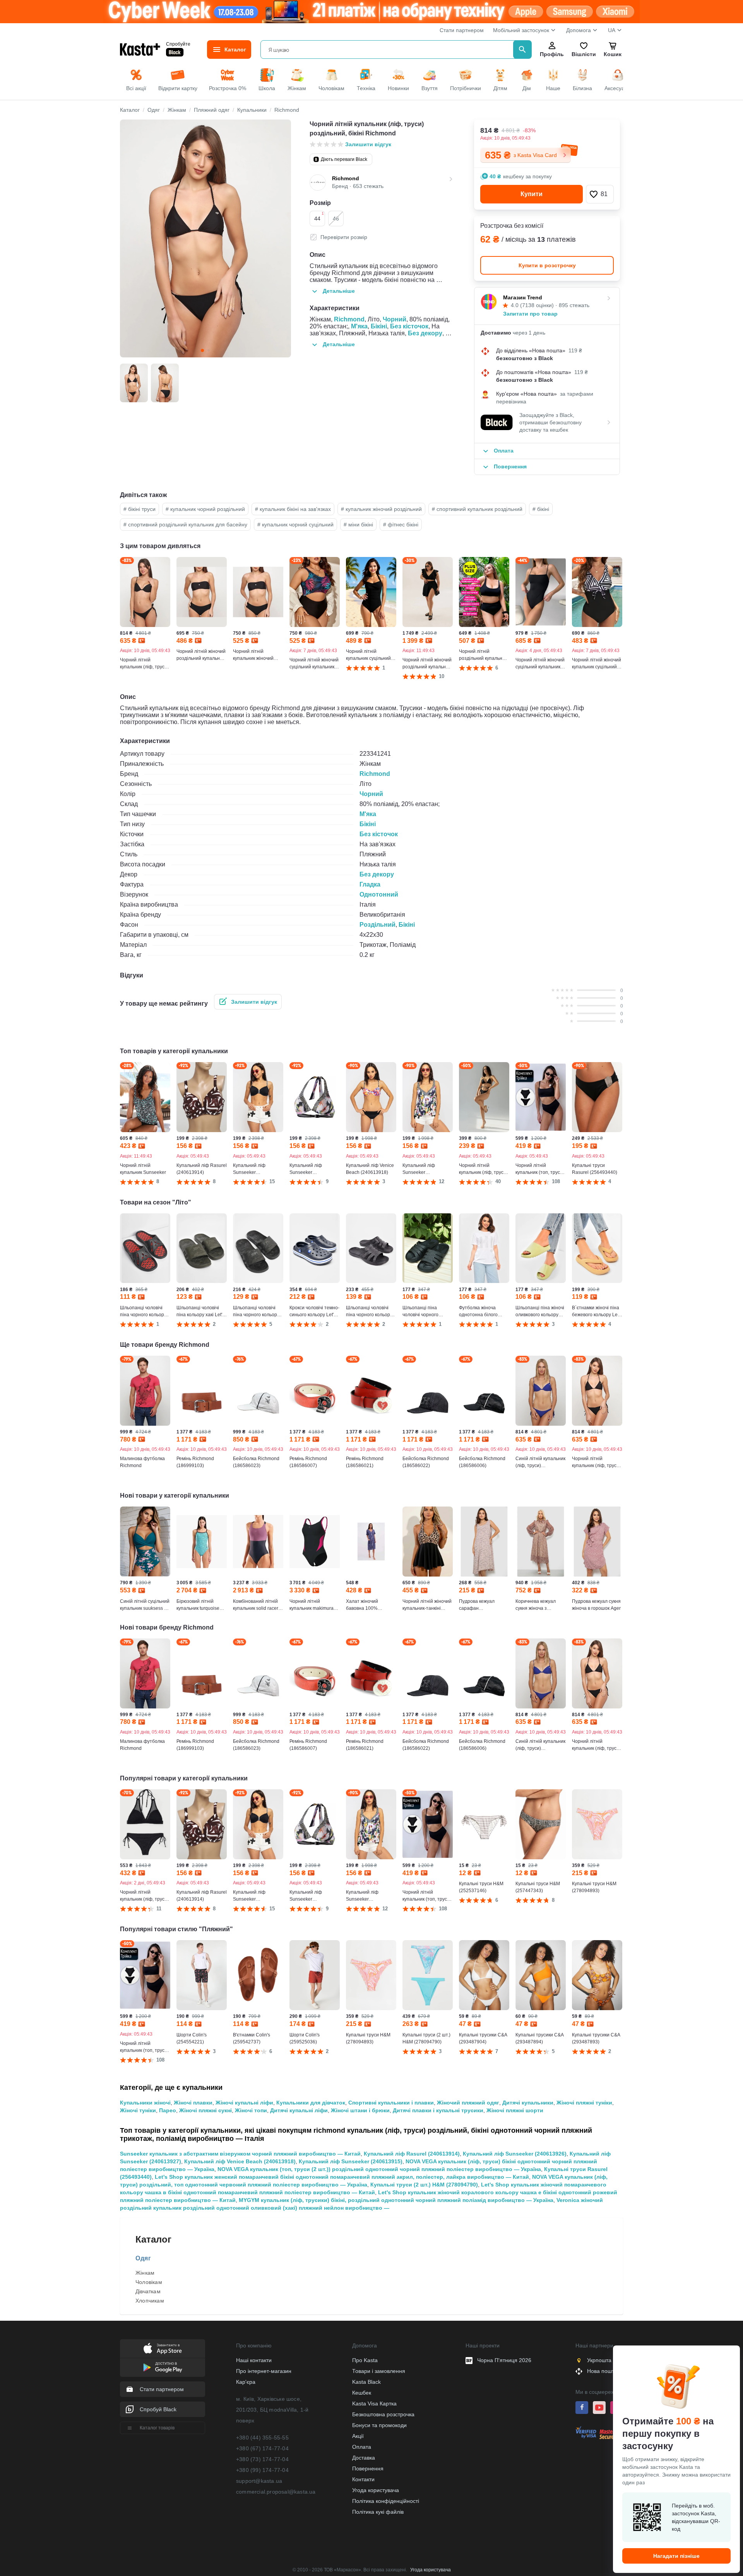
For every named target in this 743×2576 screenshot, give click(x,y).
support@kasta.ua (259, 2481)
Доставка (364, 2458)
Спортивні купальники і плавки (391, 2103)
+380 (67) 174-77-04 (262, 2448)
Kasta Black (366, 2382)
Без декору (425, 333)
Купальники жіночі (145, 2103)
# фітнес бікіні (401, 524)
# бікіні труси (140, 509)
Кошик (613, 54)
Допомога (579, 30)
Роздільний (377, 925)
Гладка (370, 884)
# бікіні (541, 509)
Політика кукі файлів (378, 2512)
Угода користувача (376, 2490)
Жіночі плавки (193, 2103)
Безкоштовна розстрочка (383, 2414)
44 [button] (319, 216)
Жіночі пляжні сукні (205, 2110)
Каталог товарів (157, 2428)
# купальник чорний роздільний (205, 509)
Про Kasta (365, 2360)
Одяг (143, 2258)
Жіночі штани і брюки (360, 2110)
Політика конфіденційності (386, 2501)
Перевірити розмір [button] (344, 237)
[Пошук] (522, 50)
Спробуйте (178, 44)
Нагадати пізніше (676, 2556)
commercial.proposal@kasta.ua (276, 2492)
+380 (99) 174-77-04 (262, 2470)
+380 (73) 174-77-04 (262, 2459)
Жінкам (145, 2273)
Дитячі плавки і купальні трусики (438, 2110)
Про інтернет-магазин (264, 2371)
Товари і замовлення (379, 2371)
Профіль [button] (552, 54)
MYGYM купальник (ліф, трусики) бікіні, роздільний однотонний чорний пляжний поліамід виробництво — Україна (396, 2200)
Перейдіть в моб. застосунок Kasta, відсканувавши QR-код (696, 2517)
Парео (168, 2110)
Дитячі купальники (528, 2103)
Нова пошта (602, 2371)
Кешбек (362, 2393)
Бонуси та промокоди (379, 2425)
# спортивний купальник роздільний (477, 509)
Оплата (362, 2447)
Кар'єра (246, 2382)
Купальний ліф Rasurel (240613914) (412, 2154)
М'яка (359, 326)
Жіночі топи (251, 2110)
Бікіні (379, 326)
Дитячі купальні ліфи (299, 2110)
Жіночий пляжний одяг (468, 2103)
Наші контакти (254, 2360)
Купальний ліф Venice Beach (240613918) (240, 2161)
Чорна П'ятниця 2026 (504, 2360)
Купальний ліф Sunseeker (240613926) (515, 2154)
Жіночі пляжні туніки (584, 2103)
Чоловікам (149, 2282)
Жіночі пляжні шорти (515, 2110)
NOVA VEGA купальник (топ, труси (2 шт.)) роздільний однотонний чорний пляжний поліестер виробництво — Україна (379, 2169)
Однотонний (379, 894)
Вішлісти (584, 54)
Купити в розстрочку (547, 265)
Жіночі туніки (138, 2110)
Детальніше (339, 291)
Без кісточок (409, 326)
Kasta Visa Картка (374, 2403)
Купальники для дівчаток (311, 2103)
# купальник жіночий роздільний (381, 509)
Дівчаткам (148, 2291)
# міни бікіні (358, 524)
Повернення (368, 2468)
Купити (532, 194)
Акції (358, 2436)
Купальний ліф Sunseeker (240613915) (351, 2161)
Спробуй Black (158, 2409)
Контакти (363, 2479)
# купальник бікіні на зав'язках (293, 509)
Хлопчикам (150, 2301)
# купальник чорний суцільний (295, 524)
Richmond (349, 319)
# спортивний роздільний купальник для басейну (185, 524)
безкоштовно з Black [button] (525, 358)
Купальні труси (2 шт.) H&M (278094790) (424, 2185)
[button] (600, 194)
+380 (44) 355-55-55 (262, 2438)
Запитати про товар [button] (530, 314)
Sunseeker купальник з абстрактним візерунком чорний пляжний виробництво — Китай (240, 2154)
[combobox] (388, 50)
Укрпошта (599, 2360)
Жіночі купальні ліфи (244, 2103)
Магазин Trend (523, 297)
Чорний (395, 319)
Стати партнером (462, 30)
